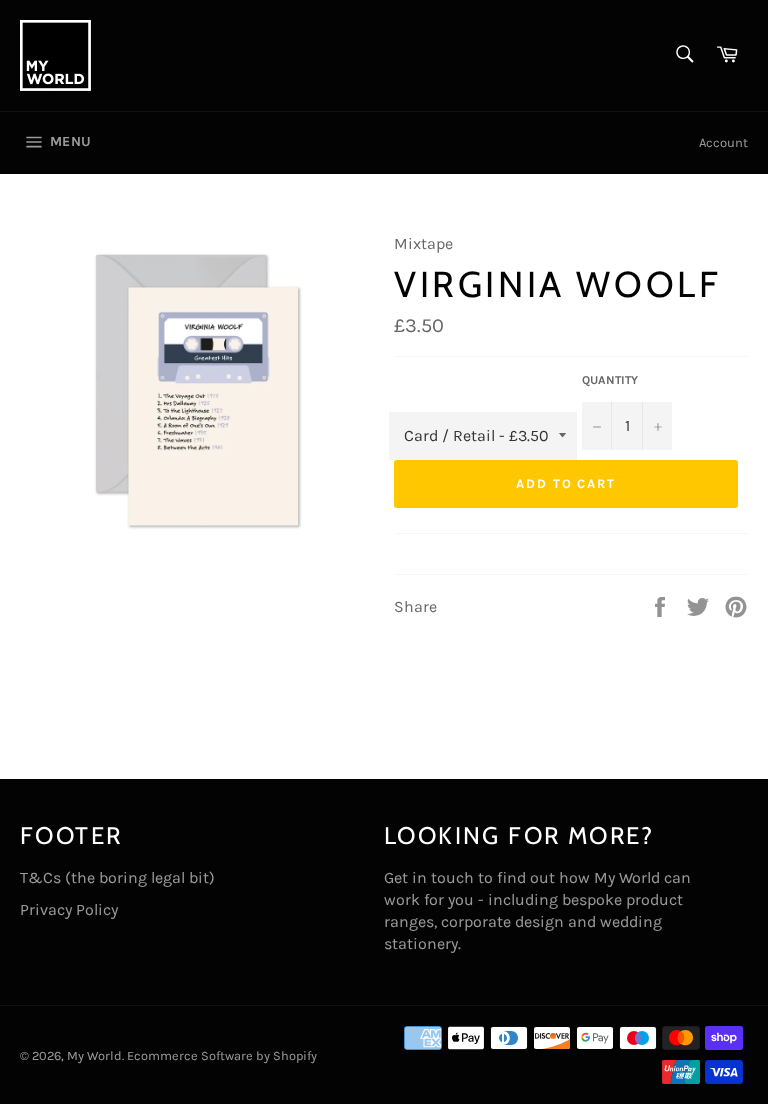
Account (723, 142)
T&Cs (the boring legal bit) (117, 877)
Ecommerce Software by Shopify (222, 1055)
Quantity (610, 380)
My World (94, 1055)
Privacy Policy (69, 909)
